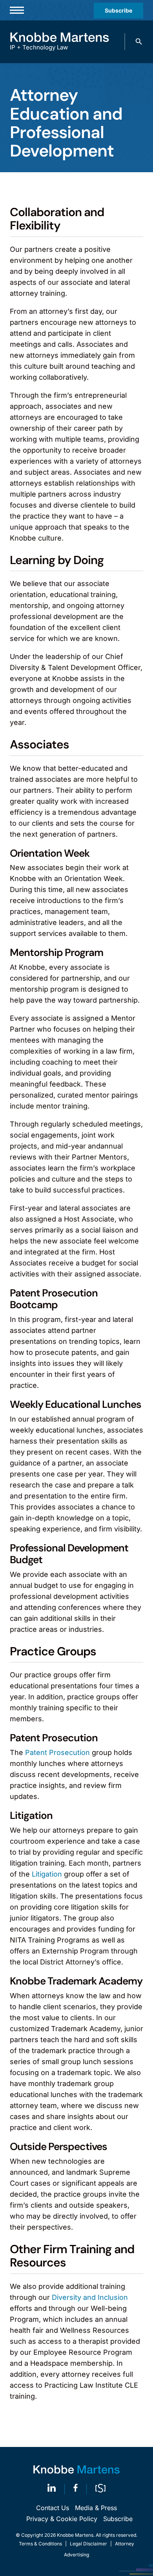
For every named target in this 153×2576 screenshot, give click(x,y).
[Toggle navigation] (17, 10)
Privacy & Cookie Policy (62, 2519)
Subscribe (118, 10)
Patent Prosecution (57, 1752)
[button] (139, 42)
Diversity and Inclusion (90, 2297)
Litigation (47, 1874)
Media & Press (96, 2508)
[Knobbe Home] (76, 2470)
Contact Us (53, 2508)
